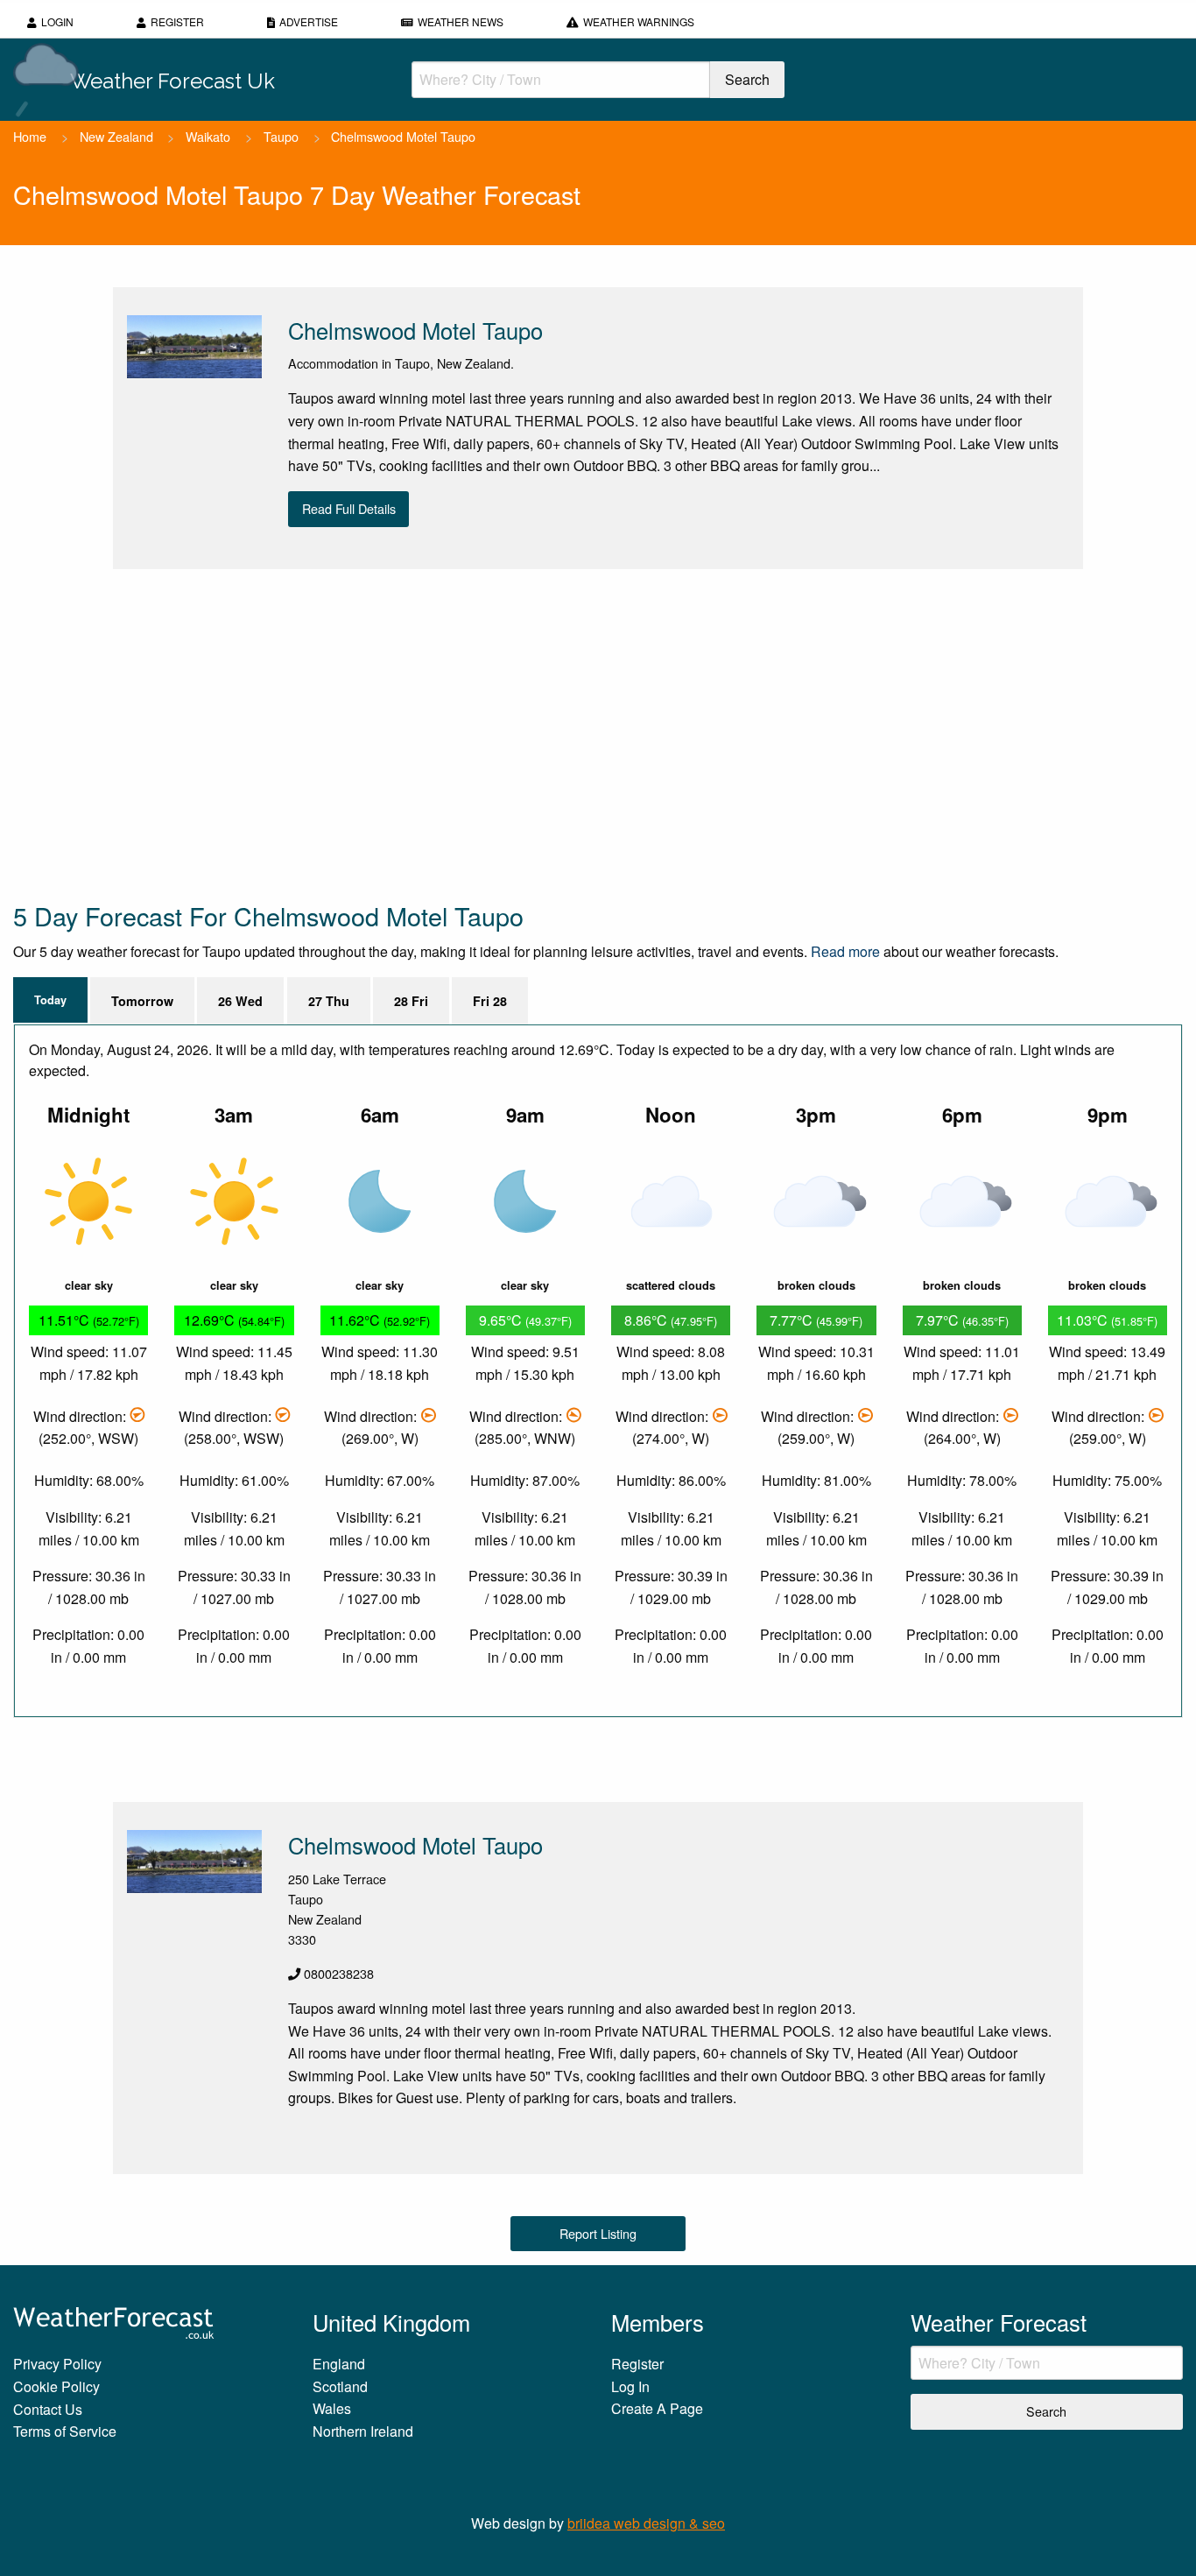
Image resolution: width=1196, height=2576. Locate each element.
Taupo (281, 136)
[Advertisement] (538, 734)
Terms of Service (65, 2431)
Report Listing (598, 2233)
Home (30, 136)
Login (57, 21)
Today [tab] (50, 1000)
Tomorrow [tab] (142, 1001)
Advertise (309, 21)
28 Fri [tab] (411, 1001)
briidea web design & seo (646, 2523)
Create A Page (657, 2408)
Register (177, 21)
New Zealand (116, 136)
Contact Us (48, 2409)
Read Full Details (349, 508)
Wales (332, 2408)
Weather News (461, 21)
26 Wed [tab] (240, 1001)
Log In (630, 2386)
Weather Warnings (639, 21)
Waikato (208, 136)
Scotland (340, 2386)
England (339, 2364)
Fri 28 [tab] (490, 1001)
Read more (845, 951)
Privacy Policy (57, 2364)
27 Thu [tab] (329, 1001)
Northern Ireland (363, 2431)
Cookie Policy (56, 2386)
